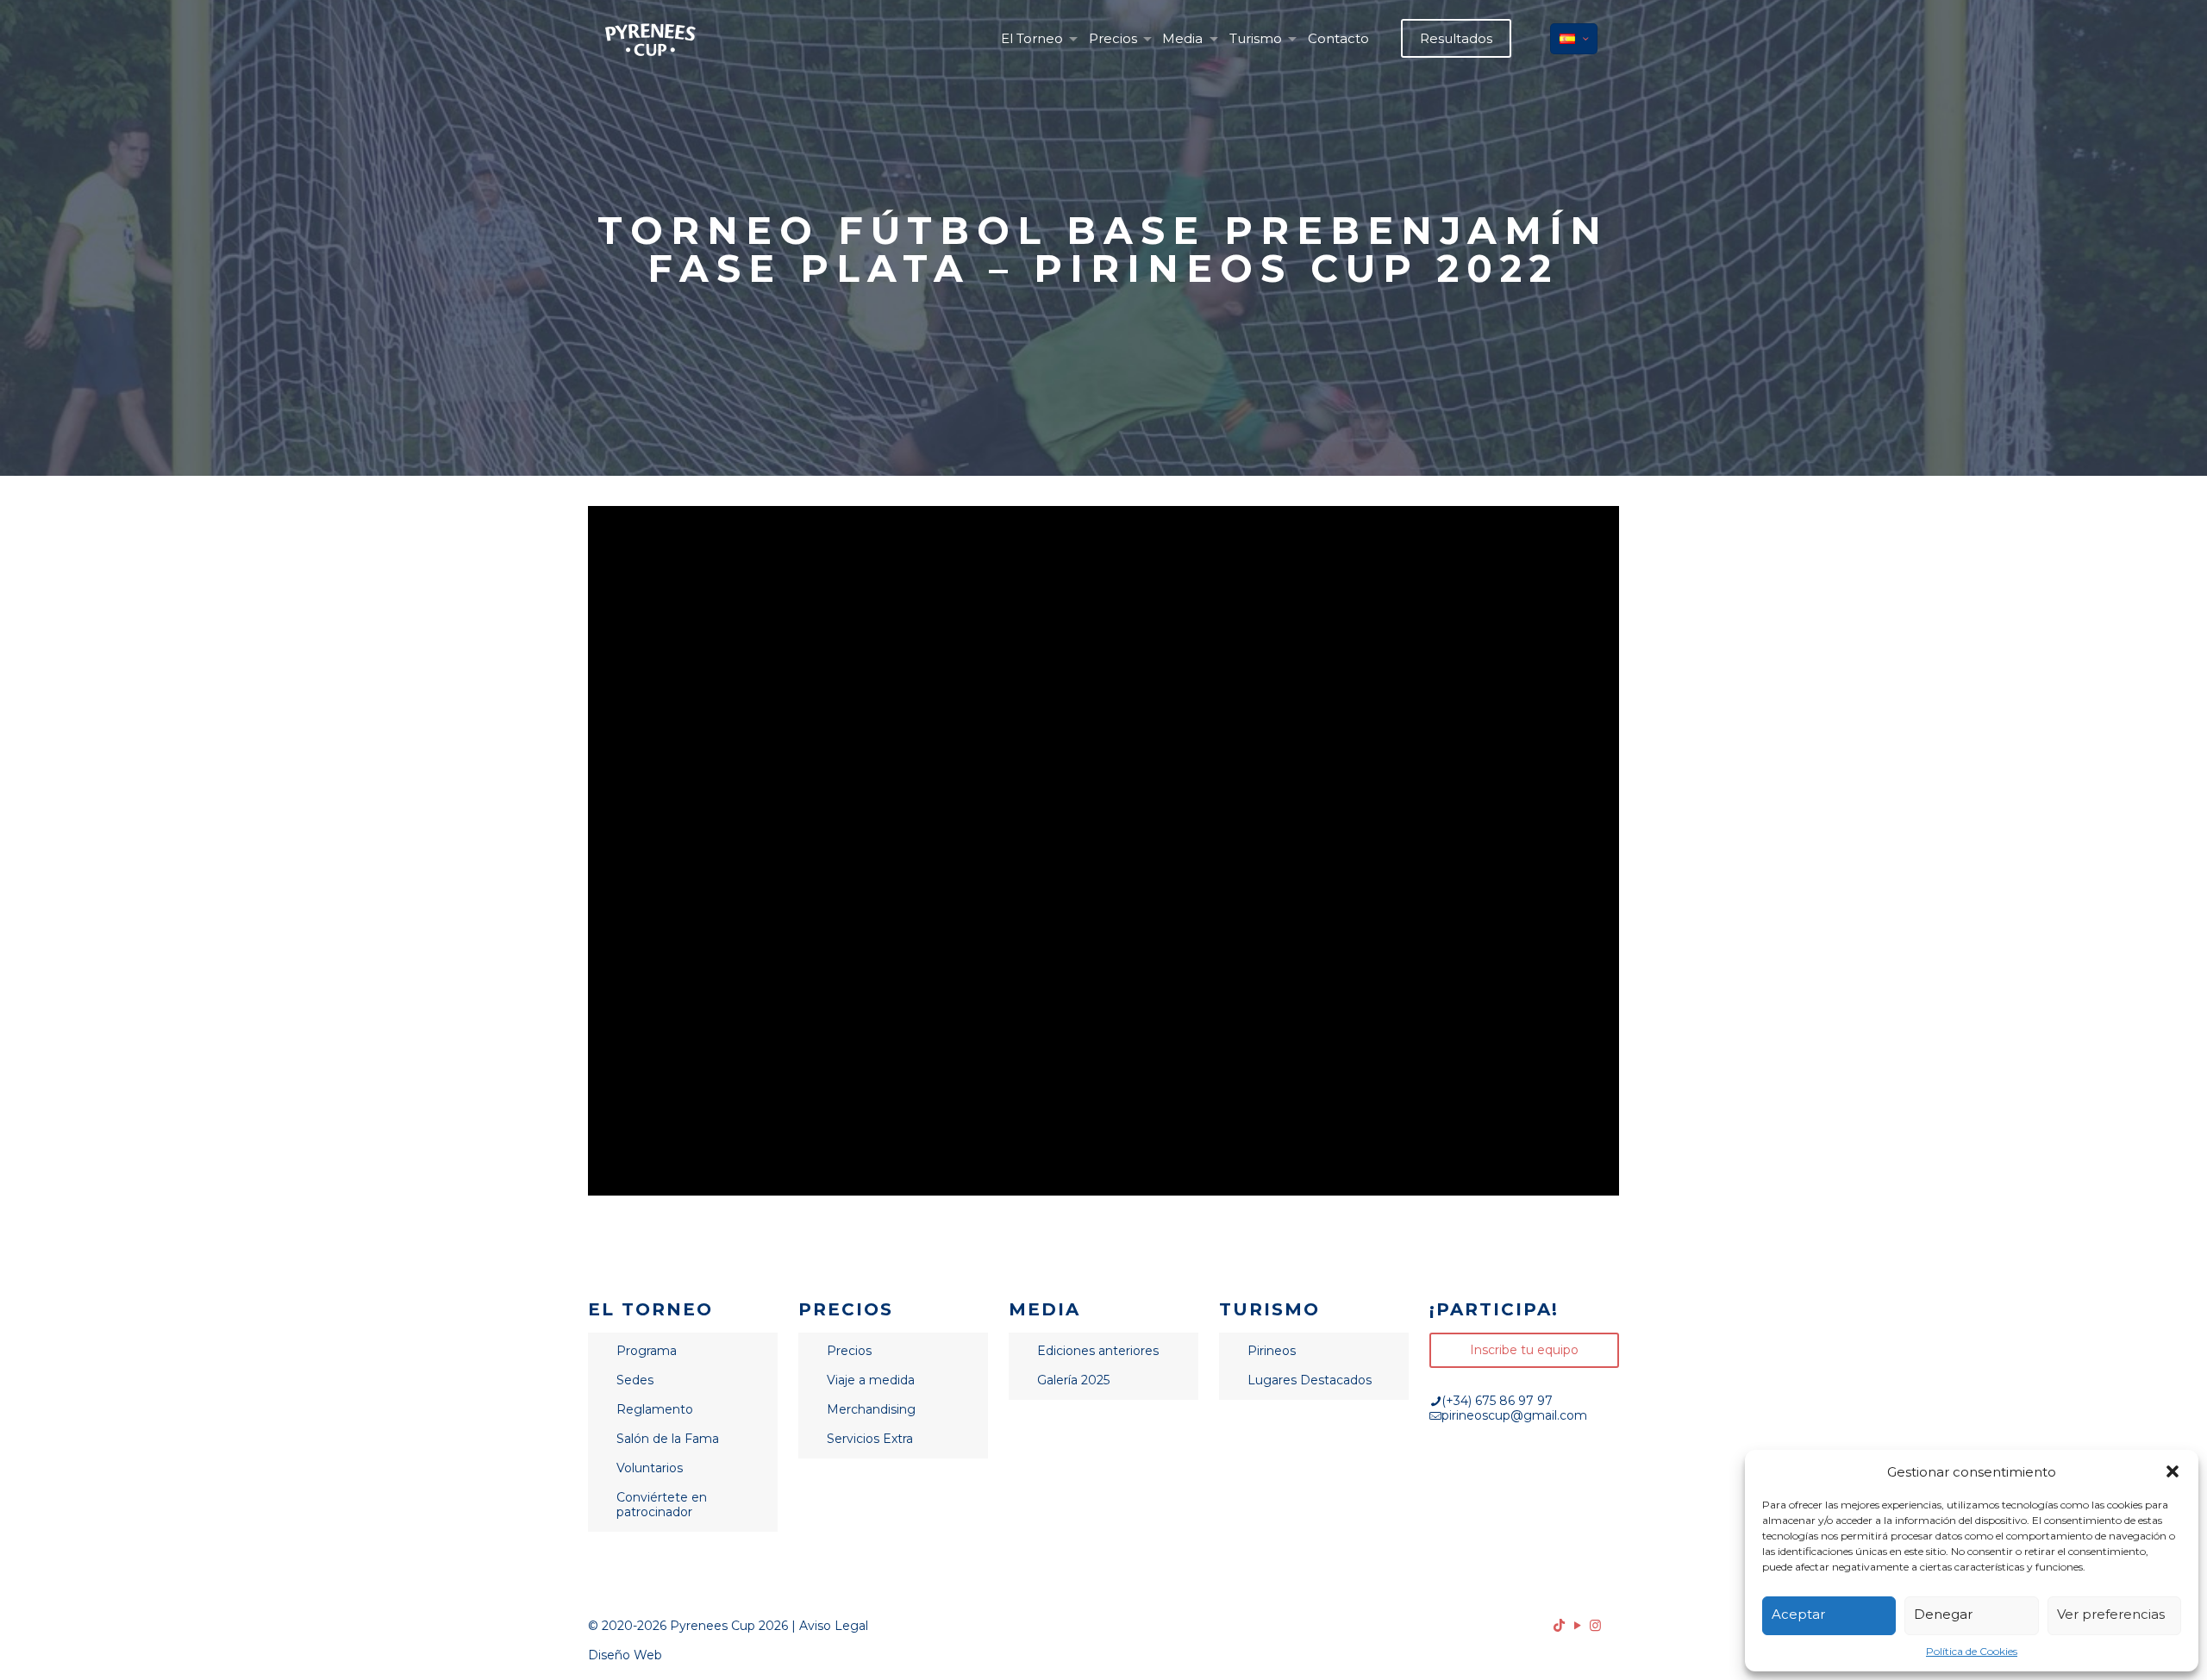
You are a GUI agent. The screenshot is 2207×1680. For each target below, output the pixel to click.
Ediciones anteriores (1098, 1351)
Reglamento (655, 1409)
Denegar (1943, 1614)
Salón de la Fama (668, 1439)
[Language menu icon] (1574, 39)
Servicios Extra (870, 1439)
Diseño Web (625, 1655)
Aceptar (1798, 1614)
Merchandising (871, 1409)
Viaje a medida (871, 1380)
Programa (647, 1351)
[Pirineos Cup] (650, 39)
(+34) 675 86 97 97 (1497, 1401)
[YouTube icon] (1577, 1625)
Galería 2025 (1073, 1380)
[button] (2173, 1471)
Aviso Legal (834, 1626)
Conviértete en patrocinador (662, 1505)
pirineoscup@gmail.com (1514, 1415)
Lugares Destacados (1310, 1380)
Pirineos (1272, 1351)
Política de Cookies (1972, 1651)
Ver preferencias (2111, 1614)
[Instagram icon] (1595, 1625)
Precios (849, 1351)
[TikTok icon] (1559, 1625)
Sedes (635, 1380)
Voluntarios (650, 1468)
